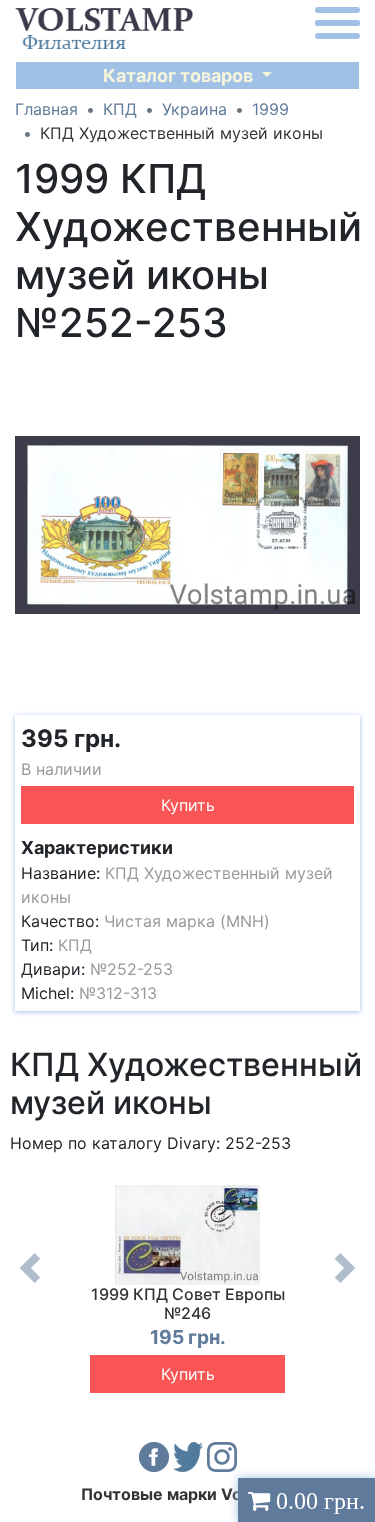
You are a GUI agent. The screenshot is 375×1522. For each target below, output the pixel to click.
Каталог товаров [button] (180, 75)
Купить (188, 805)
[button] (342, 373)
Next (345, 1283)
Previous (30, 1283)
